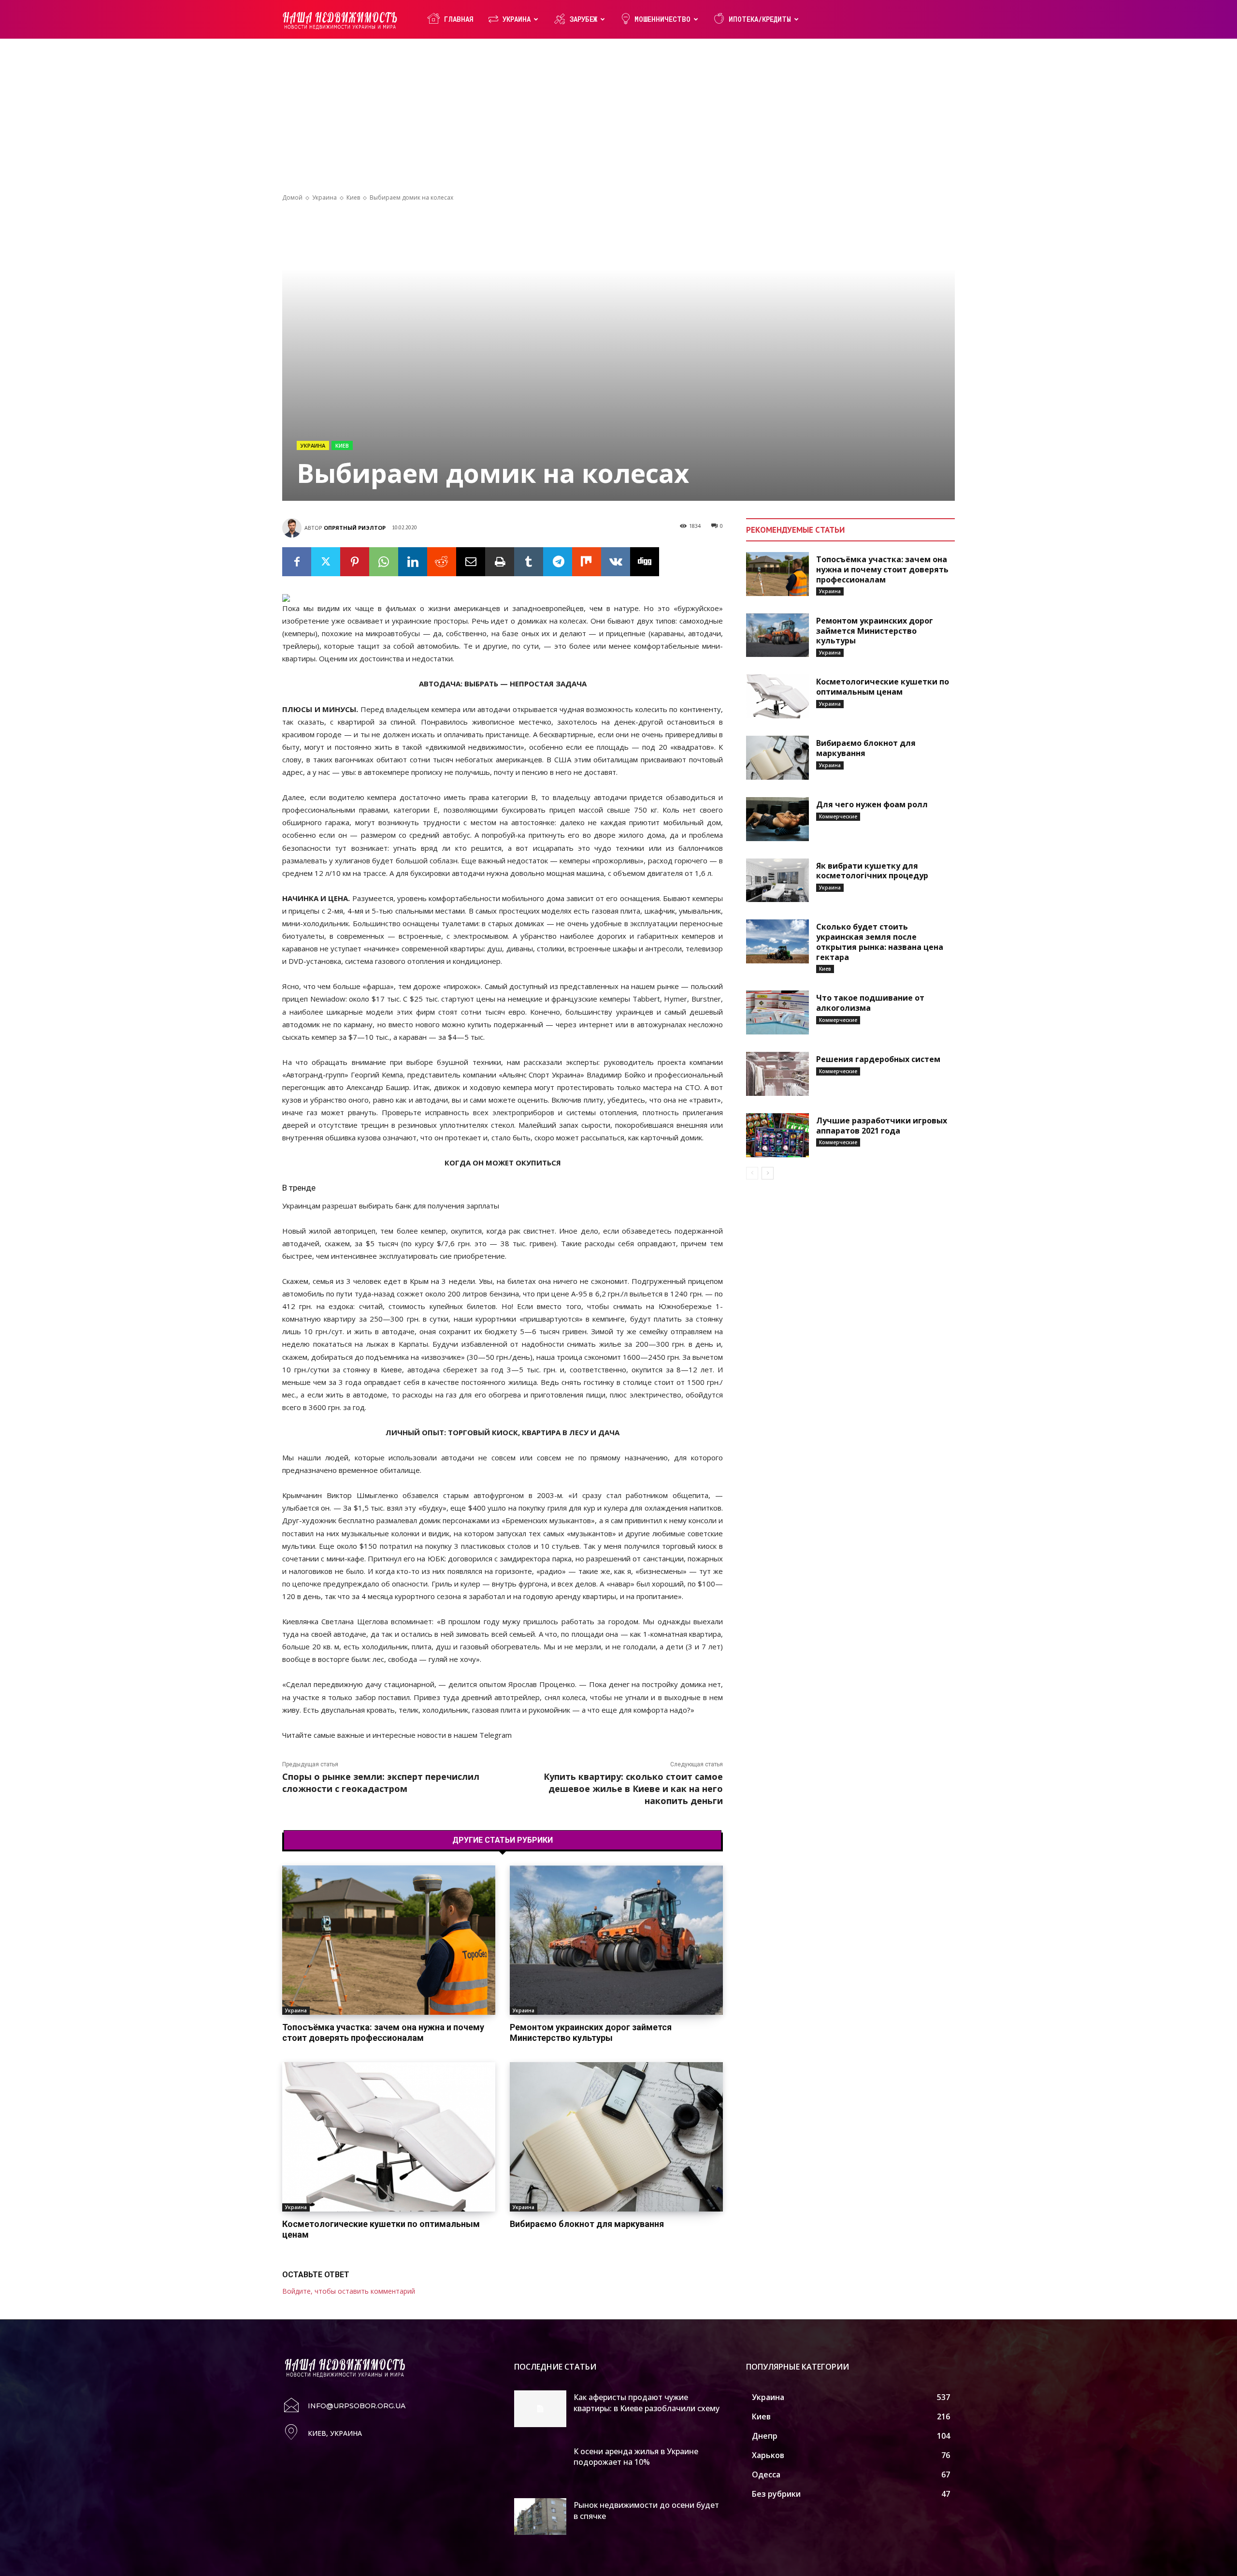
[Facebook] (297, 562)
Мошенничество (662, 19)
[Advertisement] (618, 121)
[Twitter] (326, 562)
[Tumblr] (529, 562)
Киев (353, 197)
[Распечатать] (500, 562)
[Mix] (587, 562)
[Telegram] (558, 562)
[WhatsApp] (384, 562)
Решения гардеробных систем (878, 1059)
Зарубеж (583, 19)
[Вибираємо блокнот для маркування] (616, 2137)
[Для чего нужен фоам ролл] (777, 819)
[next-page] (768, 1173)
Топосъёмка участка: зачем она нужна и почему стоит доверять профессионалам (383, 2032)
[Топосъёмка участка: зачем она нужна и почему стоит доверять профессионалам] (389, 1940)
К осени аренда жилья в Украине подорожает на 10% (636, 2457)
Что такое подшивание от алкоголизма (870, 1003)
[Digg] (645, 562)
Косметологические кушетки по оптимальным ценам (381, 2229)
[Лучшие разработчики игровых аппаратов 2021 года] (777, 1135)
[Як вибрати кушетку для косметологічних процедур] (777, 880)
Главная (459, 19)
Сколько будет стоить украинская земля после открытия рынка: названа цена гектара (880, 942)
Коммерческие (838, 816)
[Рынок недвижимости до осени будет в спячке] (540, 2517)
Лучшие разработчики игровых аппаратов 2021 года (882, 1126)
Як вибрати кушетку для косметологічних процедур (872, 871)
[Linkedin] (413, 562)
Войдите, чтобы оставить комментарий (349, 2291)
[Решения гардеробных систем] (777, 1074)
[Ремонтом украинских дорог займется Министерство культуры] (616, 1940)
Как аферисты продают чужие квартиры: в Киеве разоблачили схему (647, 2402)
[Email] (471, 562)
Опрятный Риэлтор (355, 528)
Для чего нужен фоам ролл (872, 804)
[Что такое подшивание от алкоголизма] (777, 1012)
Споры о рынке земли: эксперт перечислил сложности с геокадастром (381, 1783)
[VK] (616, 562)
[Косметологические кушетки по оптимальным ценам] (389, 2137)
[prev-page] (752, 1173)
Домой (292, 197)
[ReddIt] (442, 562)
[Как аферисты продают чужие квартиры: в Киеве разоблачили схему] (540, 2409)
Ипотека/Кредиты (760, 19)
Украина (517, 19)
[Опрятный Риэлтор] (293, 528)
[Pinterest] (355, 562)
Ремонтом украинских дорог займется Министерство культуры (591, 2032)
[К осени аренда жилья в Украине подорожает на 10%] (540, 2463)
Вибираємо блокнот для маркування (587, 2224)
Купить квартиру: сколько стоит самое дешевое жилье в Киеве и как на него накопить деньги (633, 1789)
